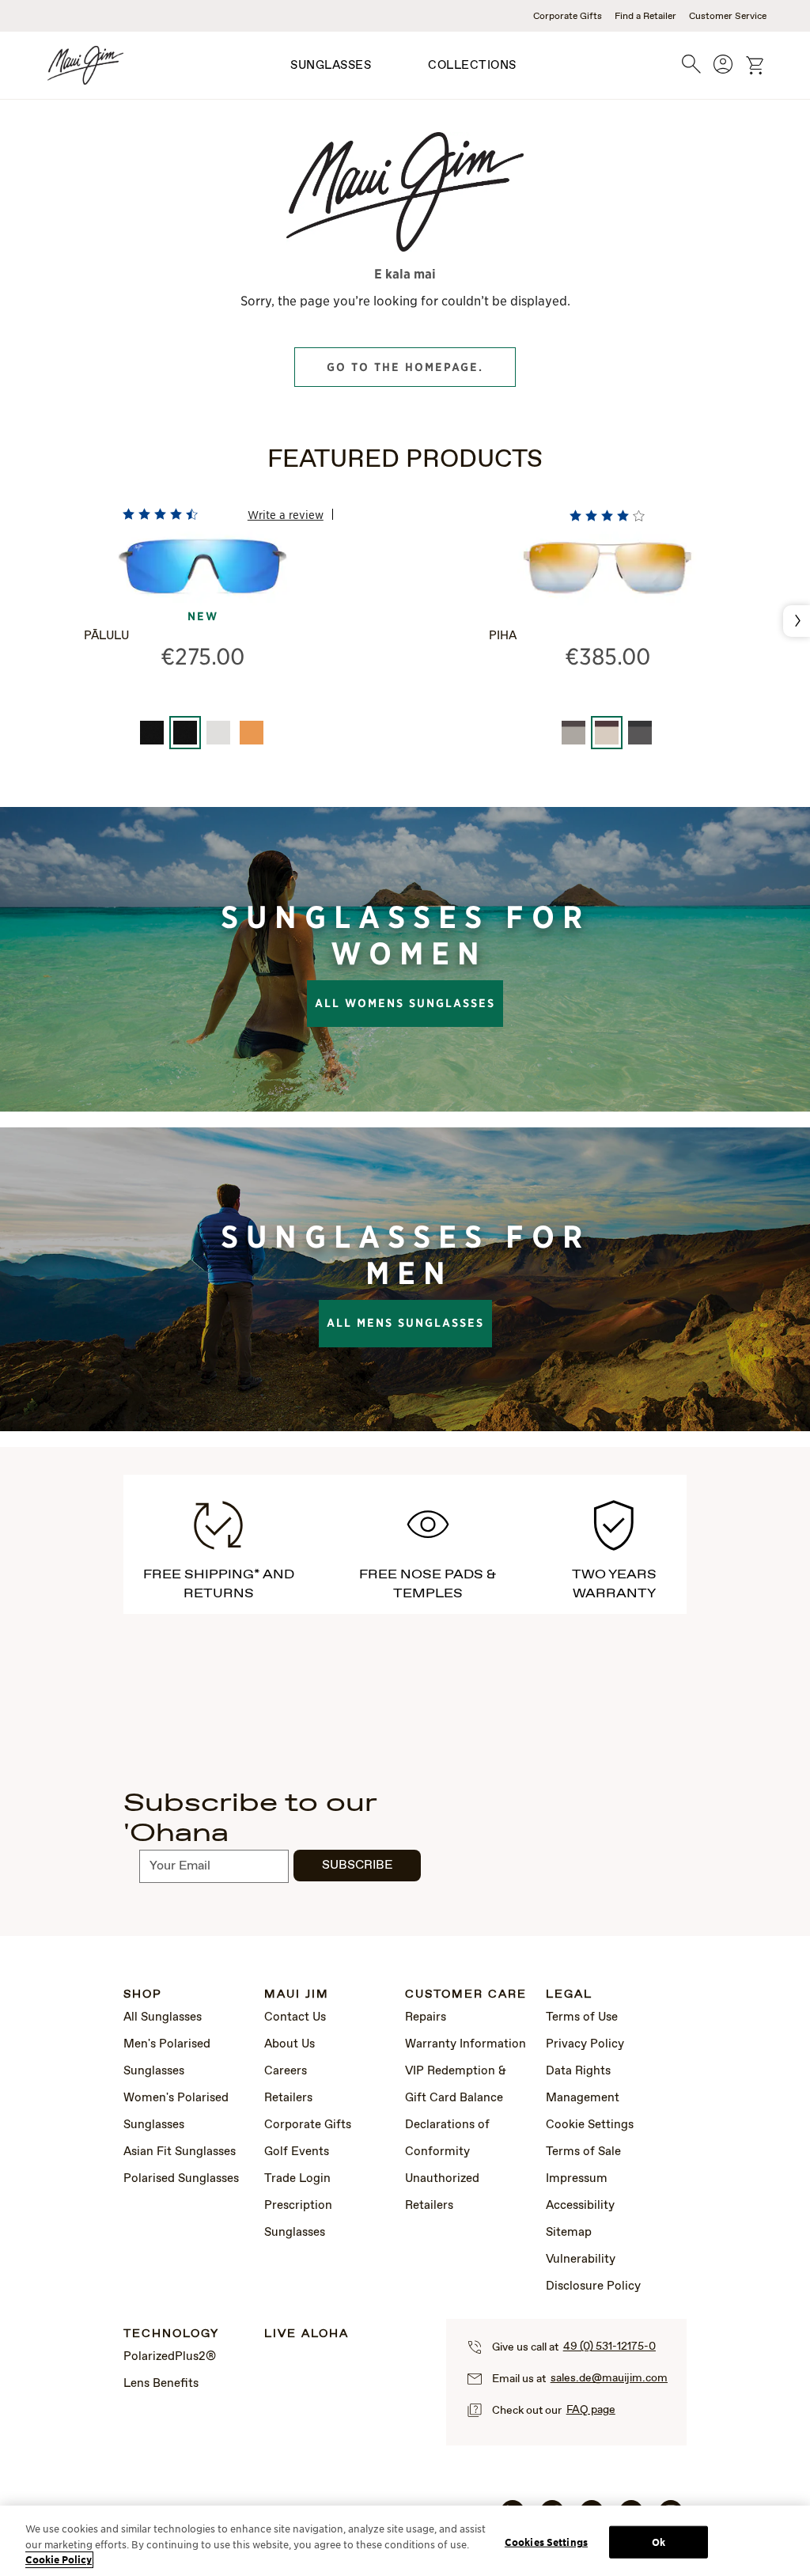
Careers (286, 2071)
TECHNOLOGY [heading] (171, 2334)
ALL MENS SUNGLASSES (405, 1323)
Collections (472, 66)
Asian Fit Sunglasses (180, 2152)
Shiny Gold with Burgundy (607, 733)
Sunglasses (331, 66)
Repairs (426, 2017)
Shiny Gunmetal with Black (640, 733)
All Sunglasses (163, 2017)
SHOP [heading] (143, 1995)
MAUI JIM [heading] (297, 1995)
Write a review (286, 514)
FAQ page (591, 2410)
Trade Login (297, 2179)
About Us (290, 2044)
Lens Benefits (161, 2384)
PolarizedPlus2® (170, 2357)
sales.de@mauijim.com (609, 2378)
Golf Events (297, 2152)
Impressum (577, 2179)
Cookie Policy (59, 2560)
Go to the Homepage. (405, 367)
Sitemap (569, 2233)
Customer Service (728, 17)
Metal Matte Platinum (218, 733)
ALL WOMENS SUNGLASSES (405, 1003)
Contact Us (295, 2017)
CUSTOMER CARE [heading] (466, 1995)
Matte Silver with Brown (573, 733)
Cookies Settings (546, 2542)
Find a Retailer (645, 17)
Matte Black (152, 733)
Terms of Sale (583, 2152)
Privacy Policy (585, 2044)
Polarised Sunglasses (181, 2179)
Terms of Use (582, 2017)
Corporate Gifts (568, 17)
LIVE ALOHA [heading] (307, 2334)
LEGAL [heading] (569, 1995)
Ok (659, 2542)
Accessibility (580, 2206)
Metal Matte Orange (252, 733)
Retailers (288, 2098)
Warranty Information (466, 2044)
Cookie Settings (590, 2125)
